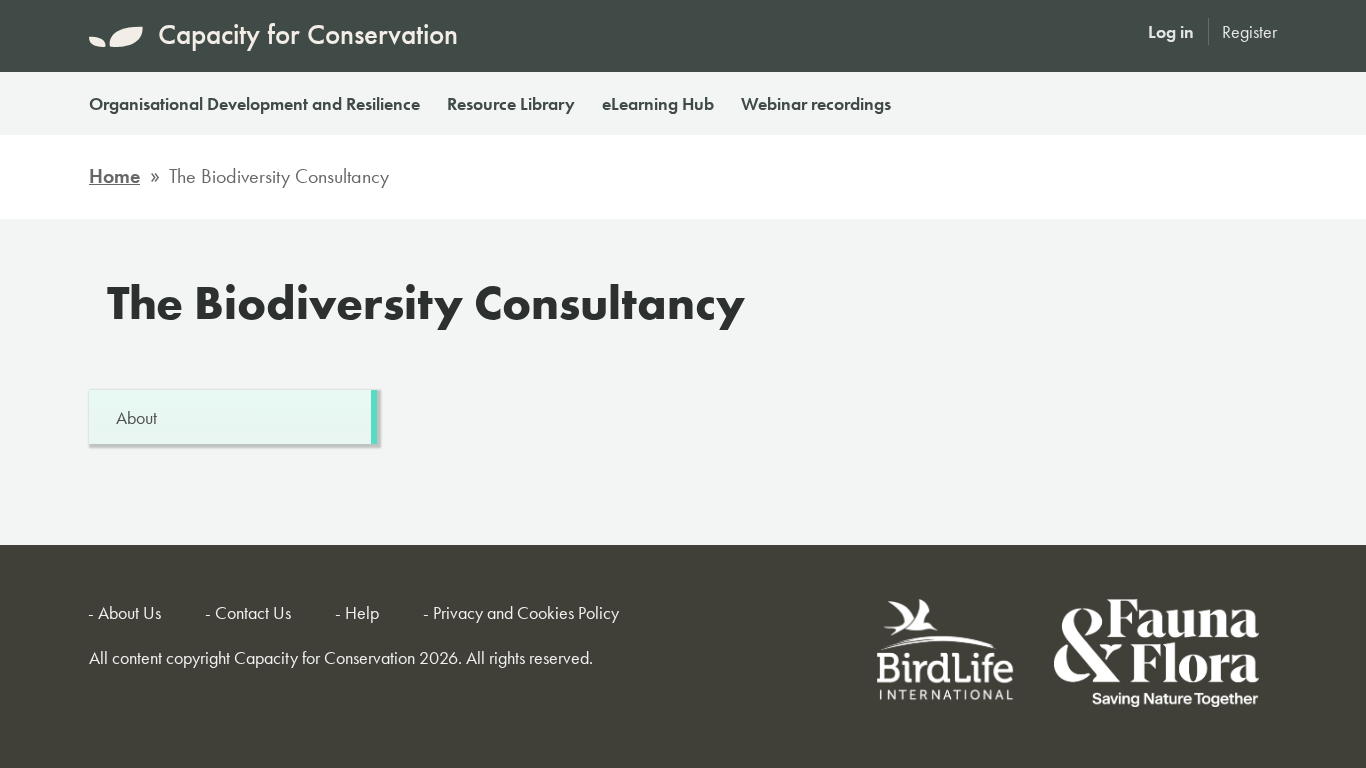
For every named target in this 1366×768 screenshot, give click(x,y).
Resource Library (511, 103)
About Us (129, 612)
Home (114, 176)
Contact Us (253, 612)
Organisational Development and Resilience (254, 103)
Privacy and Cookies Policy (526, 612)
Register (1249, 31)
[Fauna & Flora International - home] (1156, 656)
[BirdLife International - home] (946, 656)
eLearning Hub (658, 103)
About (136, 417)
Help (362, 612)
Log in (1171, 31)
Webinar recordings (816, 103)
